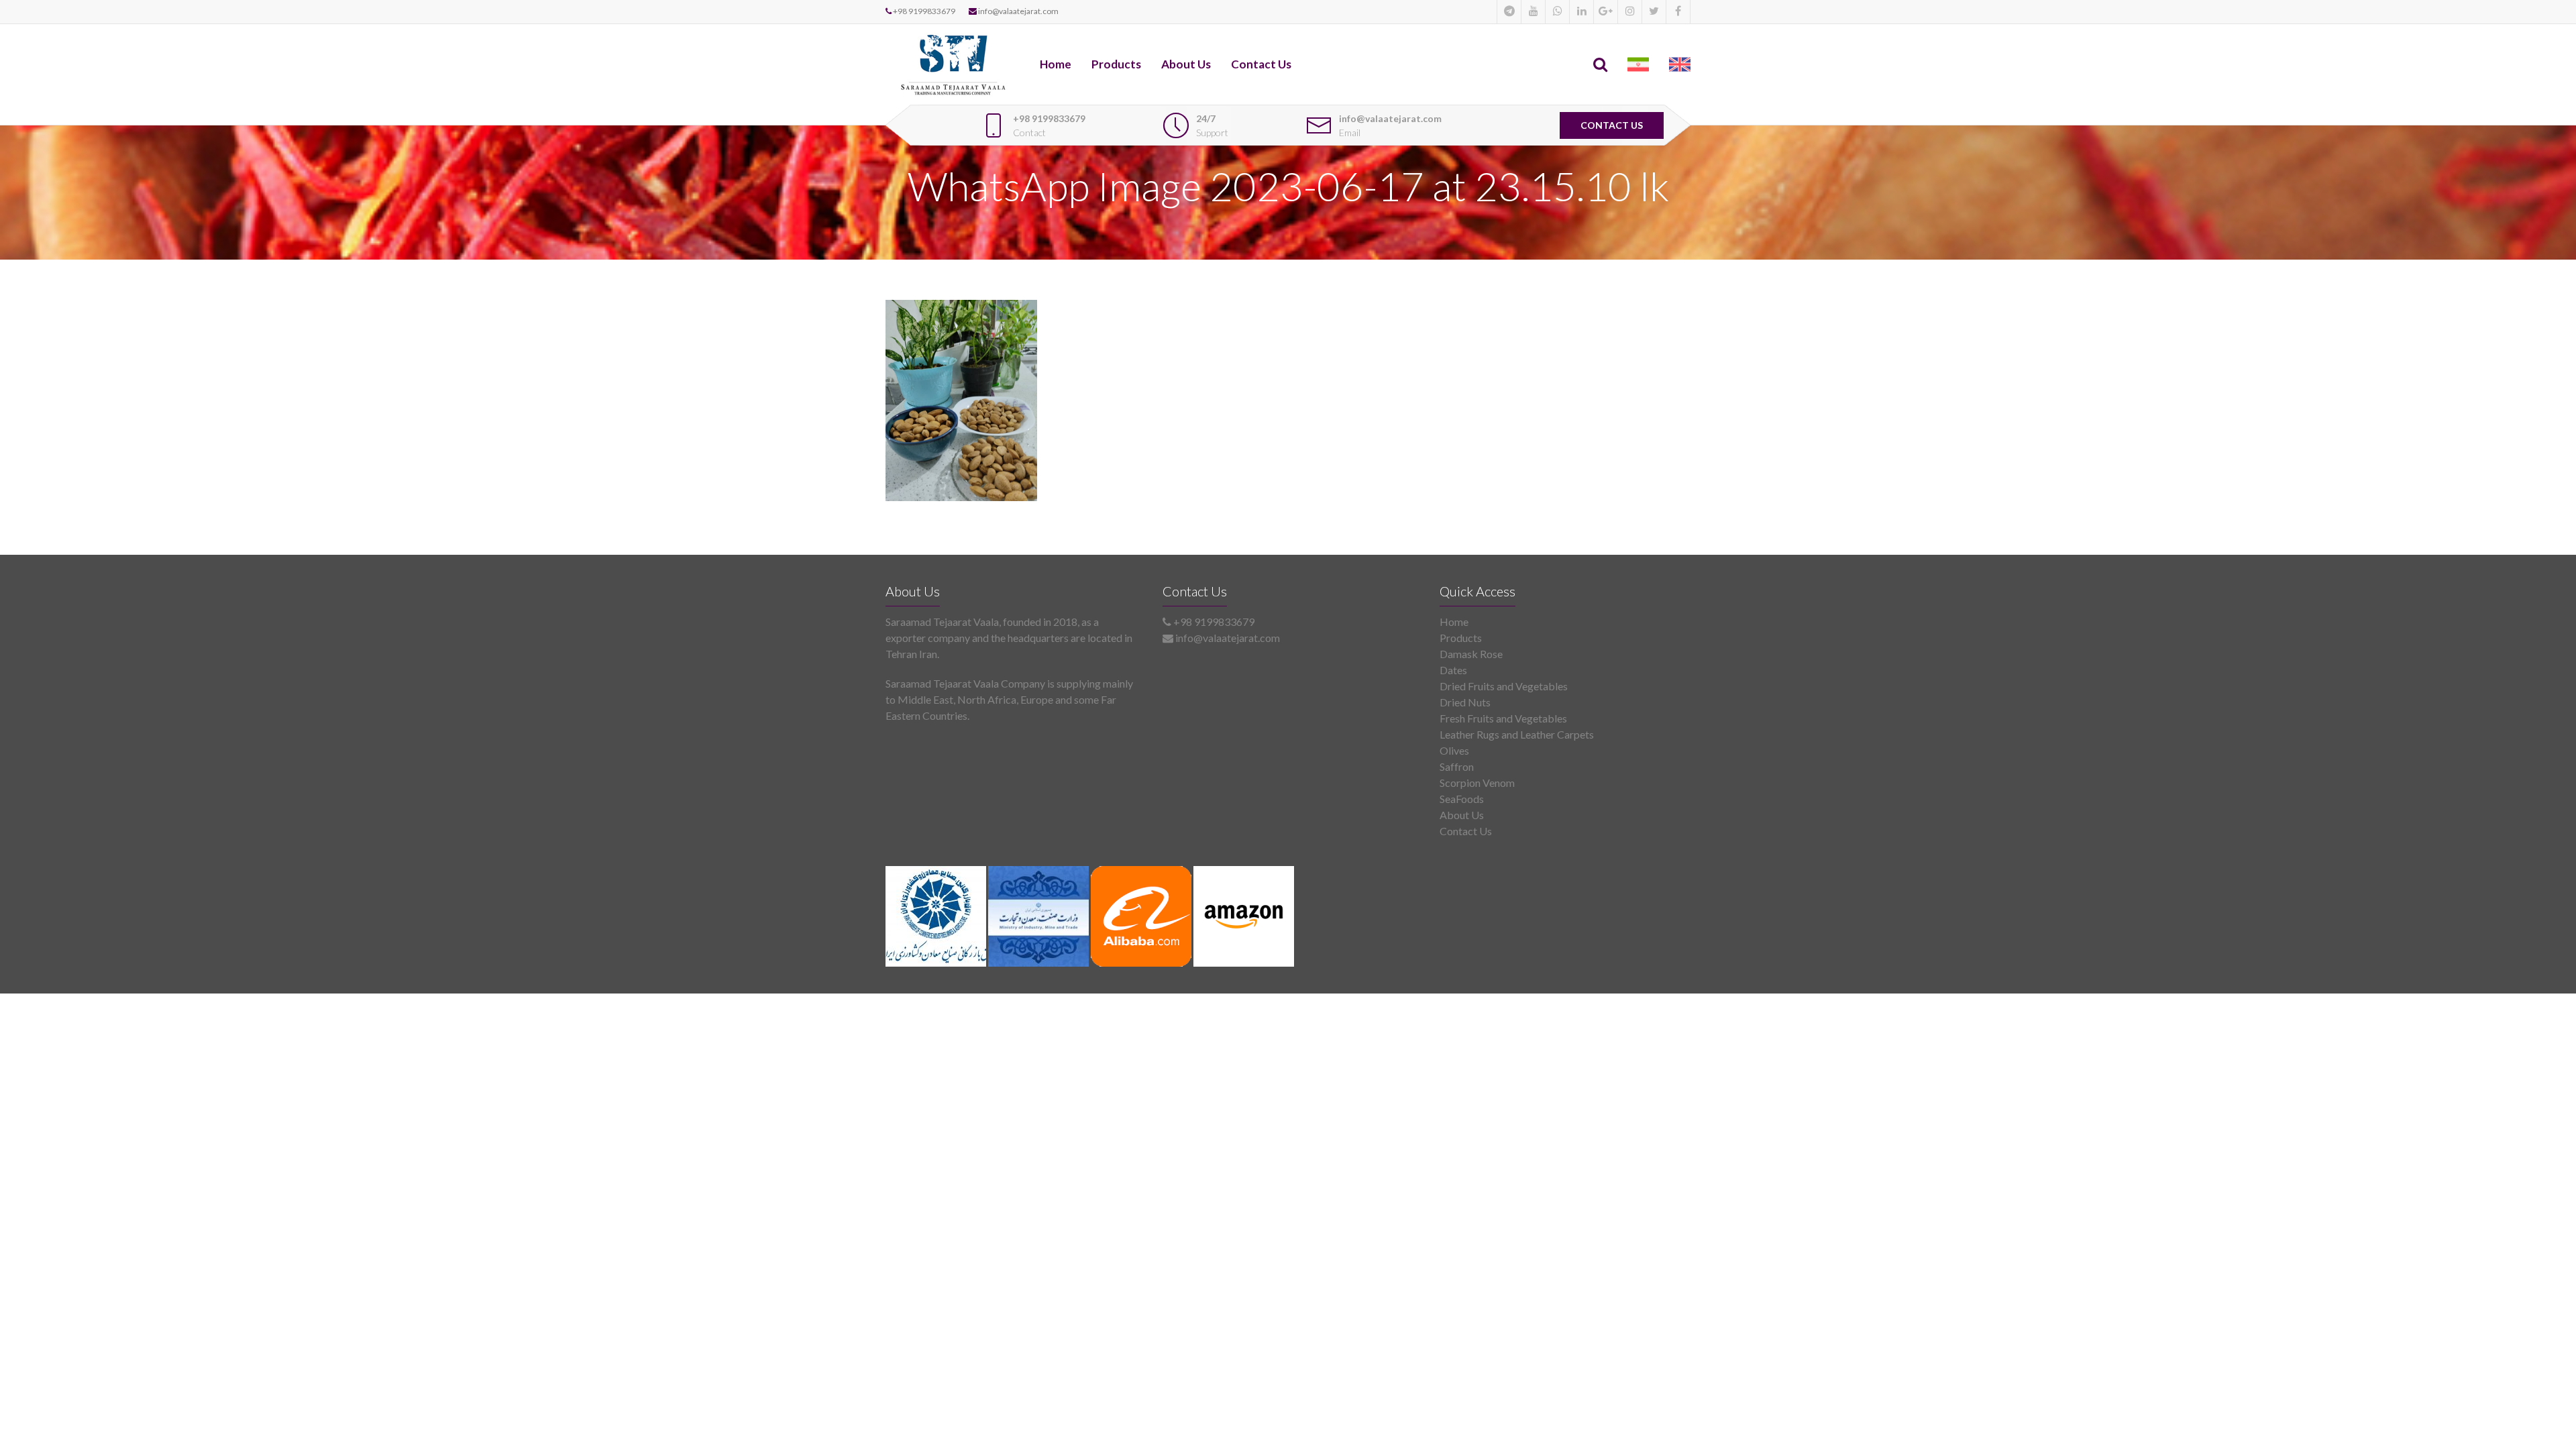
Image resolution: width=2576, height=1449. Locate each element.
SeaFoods (1462, 799)
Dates (1453, 670)
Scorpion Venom (1477, 783)
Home (1056, 64)
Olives (1454, 750)
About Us (1186, 64)
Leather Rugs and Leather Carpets (1517, 734)
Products (1116, 64)
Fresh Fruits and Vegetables (1503, 718)
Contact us (1612, 125)
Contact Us (1261, 64)
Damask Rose (1471, 654)
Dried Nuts (1465, 702)
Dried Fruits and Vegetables (1504, 686)
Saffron (1457, 766)
